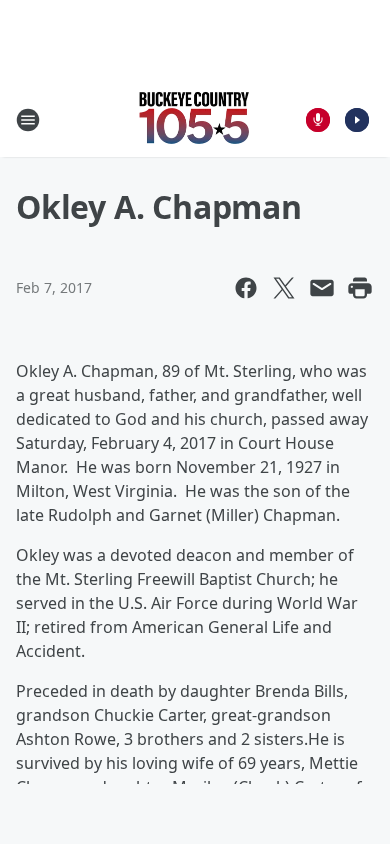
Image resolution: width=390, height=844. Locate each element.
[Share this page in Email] (322, 288)
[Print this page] (360, 288)
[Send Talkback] (318, 120)
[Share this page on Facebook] (246, 288)
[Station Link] (195, 119)
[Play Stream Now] (357, 120)
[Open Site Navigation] (28, 120)
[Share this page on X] (284, 288)
